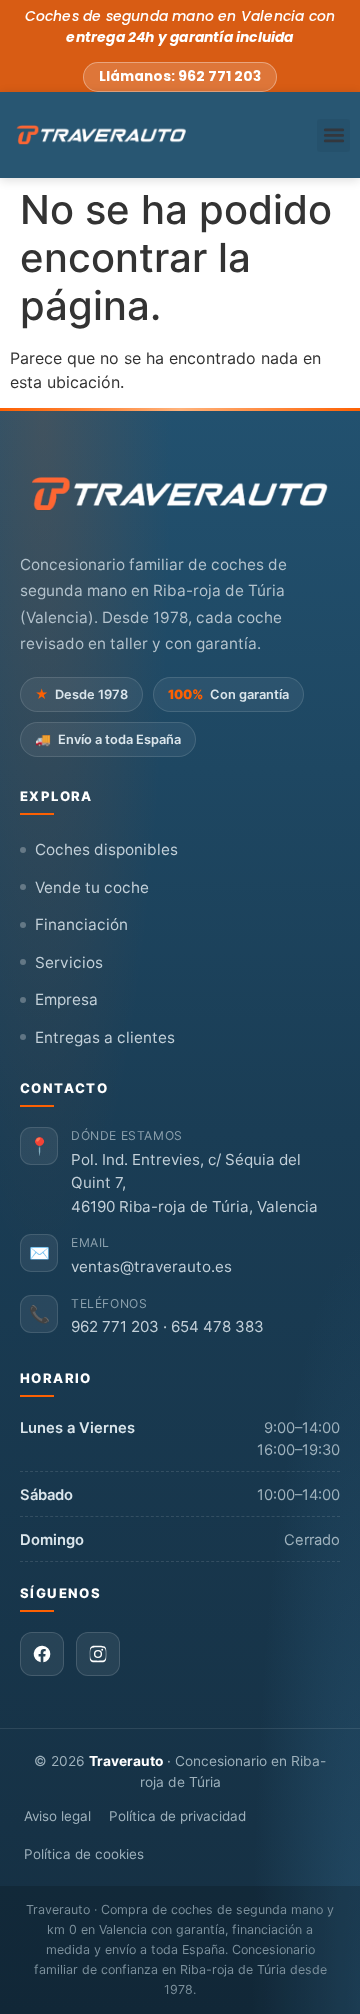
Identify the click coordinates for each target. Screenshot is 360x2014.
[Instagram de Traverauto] (98, 1654)
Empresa (66, 999)
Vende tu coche (92, 887)
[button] (333, 135)
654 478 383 (217, 1326)
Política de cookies (84, 1854)
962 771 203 (115, 1326)
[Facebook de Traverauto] (42, 1654)
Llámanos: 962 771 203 (180, 76)
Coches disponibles (106, 849)
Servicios (69, 962)
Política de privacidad (177, 1816)
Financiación (81, 924)
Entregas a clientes (105, 1037)
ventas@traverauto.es (151, 1266)
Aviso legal (57, 1816)
